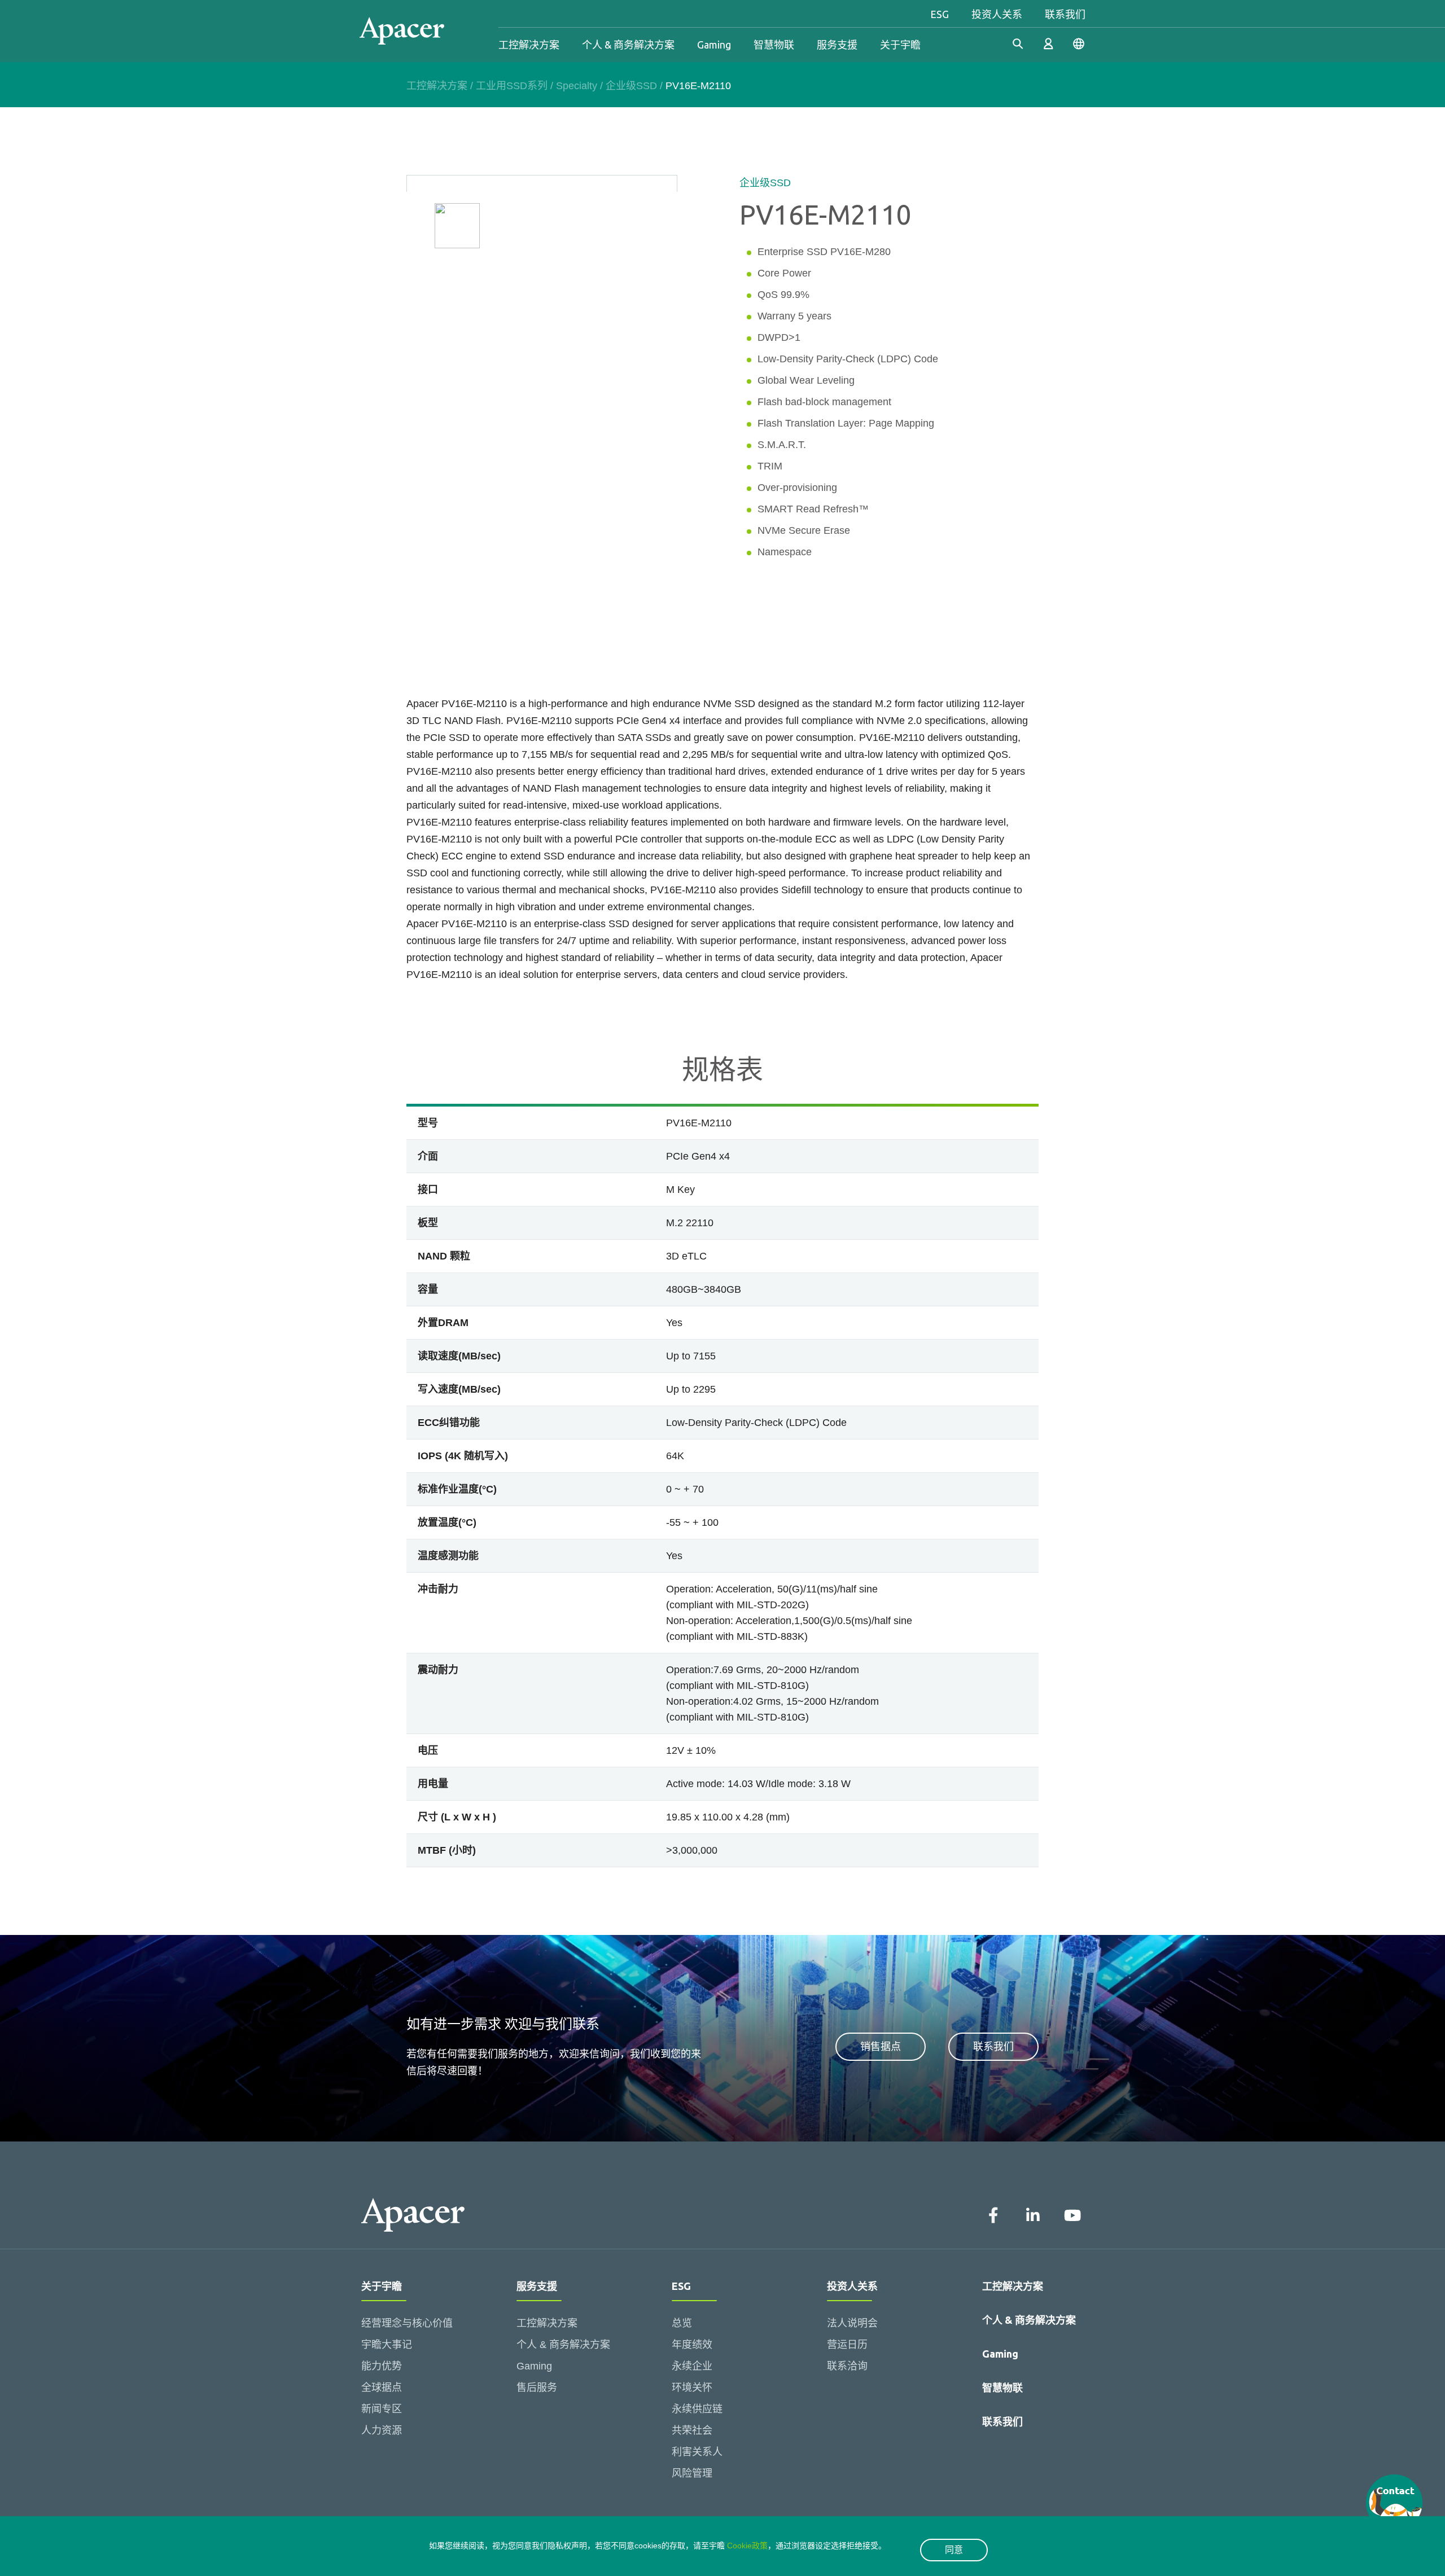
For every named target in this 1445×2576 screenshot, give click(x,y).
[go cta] (1394, 2503)
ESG (940, 14)
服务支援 (837, 45)
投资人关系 (997, 14)
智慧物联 (774, 45)
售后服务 (537, 2388)
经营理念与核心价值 (407, 2323)
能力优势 (382, 2366)
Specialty (577, 86)
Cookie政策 (747, 2546)
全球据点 (382, 2388)
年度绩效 (692, 2345)
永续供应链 (697, 2409)
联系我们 (1065, 14)
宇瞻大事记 (387, 2345)
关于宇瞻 (900, 45)
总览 (682, 2323)
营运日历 (847, 2345)
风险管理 (692, 2473)
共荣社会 (692, 2430)
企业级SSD (631, 86)
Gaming (714, 45)
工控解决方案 (529, 45)
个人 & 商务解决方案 (628, 45)
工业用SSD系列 (512, 86)
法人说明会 (852, 2323)
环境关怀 (692, 2388)
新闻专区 (382, 2409)
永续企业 (692, 2366)
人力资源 (382, 2430)
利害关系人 (697, 2452)
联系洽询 (847, 2366)
